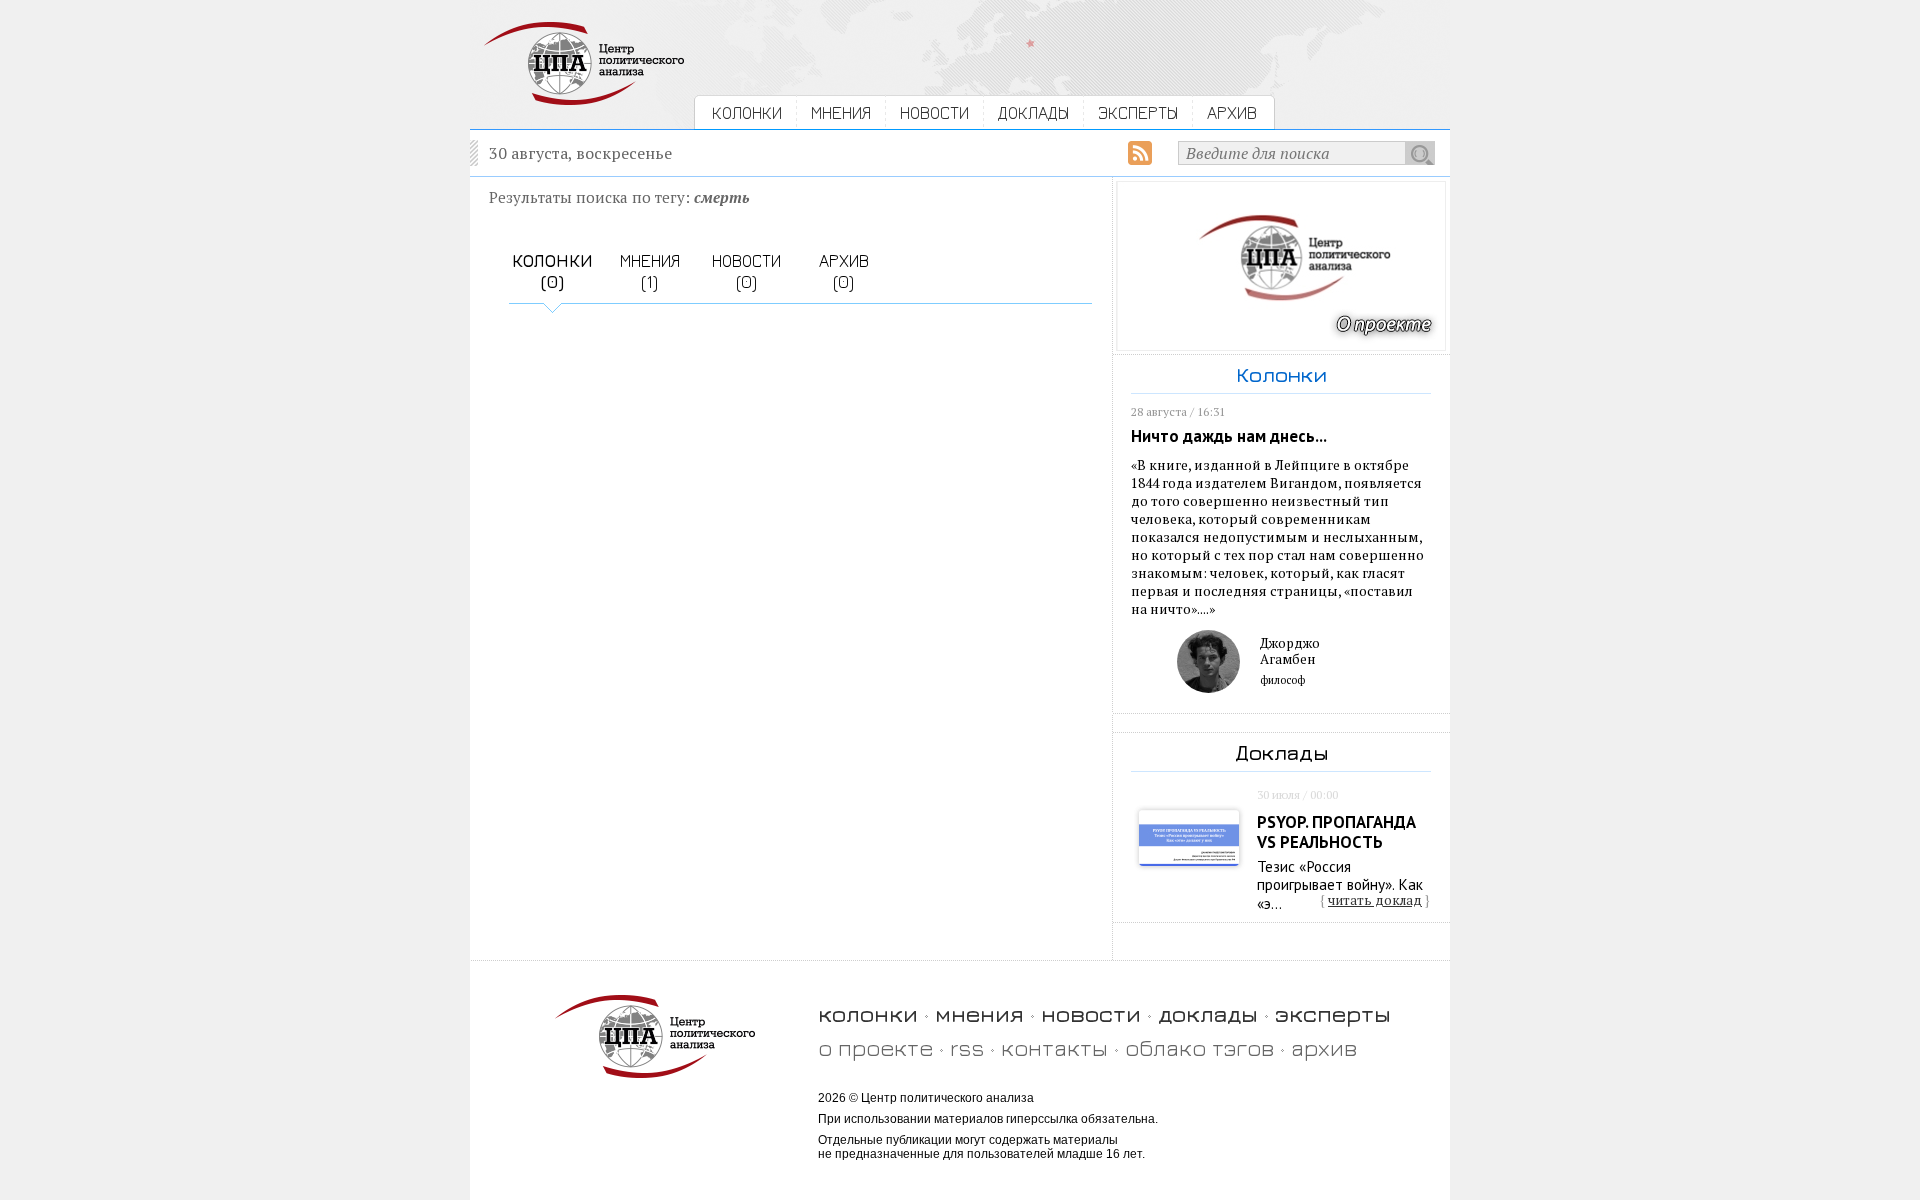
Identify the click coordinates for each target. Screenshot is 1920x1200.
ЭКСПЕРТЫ (1138, 112)
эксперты (1333, 1013)
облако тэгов (1199, 1047)
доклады (1208, 1013)
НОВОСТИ (934, 112)
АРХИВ (1232, 112)
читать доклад (1375, 900)
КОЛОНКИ (747, 112)
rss (967, 1047)
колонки (868, 1013)
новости (1091, 1013)
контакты (1054, 1047)
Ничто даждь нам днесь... (1229, 436)
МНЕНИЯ (841, 112)
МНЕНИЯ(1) (650, 271)
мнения (979, 1013)
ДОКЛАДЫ (1033, 112)
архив (1324, 1047)
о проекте (875, 1047)
